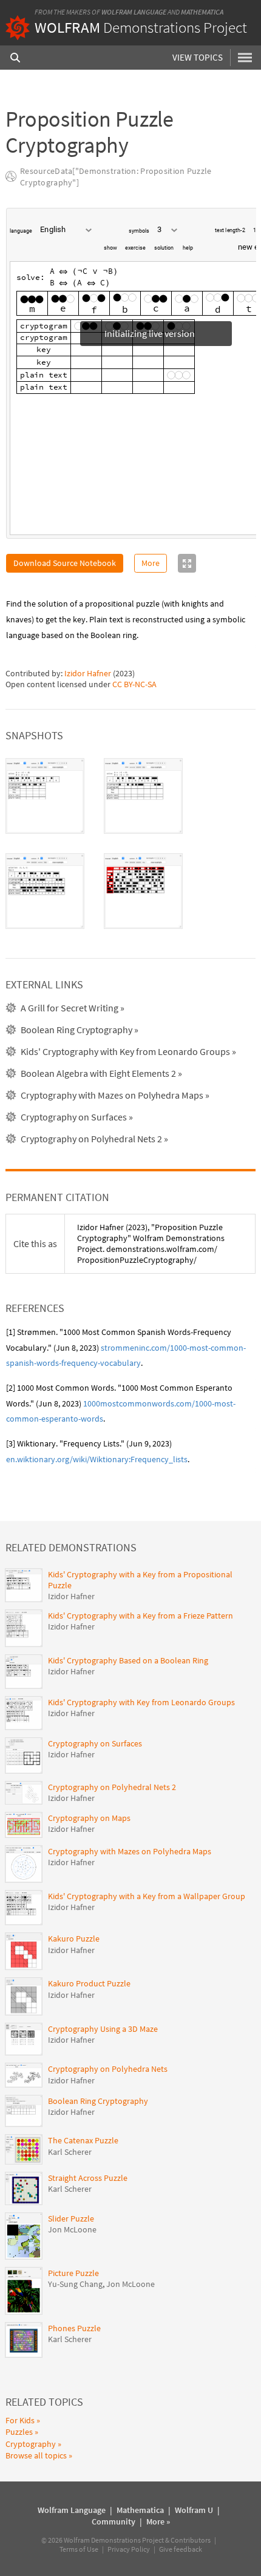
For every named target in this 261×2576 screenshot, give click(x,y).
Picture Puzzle (73, 2278)
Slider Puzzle (71, 2223)
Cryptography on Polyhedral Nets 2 (112, 1792)
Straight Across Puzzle (88, 2183)
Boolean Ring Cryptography (98, 2106)
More (151, 568)
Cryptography (31, 2449)
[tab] (45, 801)
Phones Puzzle (74, 2333)
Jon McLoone (72, 2234)
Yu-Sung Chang (75, 2289)
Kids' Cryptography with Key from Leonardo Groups (141, 1707)
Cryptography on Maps (89, 1823)
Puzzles (19, 2437)
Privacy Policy (129, 2554)
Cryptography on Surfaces (95, 1748)
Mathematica (202, 12)
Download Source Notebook (65, 568)
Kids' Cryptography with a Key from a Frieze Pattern (141, 1620)
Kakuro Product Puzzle (89, 1988)
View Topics (198, 57)
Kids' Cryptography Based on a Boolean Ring (128, 1665)
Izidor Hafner (88, 678)
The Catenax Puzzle (83, 2145)
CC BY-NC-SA (134, 689)
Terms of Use (79, 2554)
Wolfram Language (134, 12)
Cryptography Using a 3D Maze (103, 2034)
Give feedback (181, 2554)
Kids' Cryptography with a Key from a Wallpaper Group (147, 1901)
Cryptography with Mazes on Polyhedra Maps (130, 1856)
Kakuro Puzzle (74, 1943)
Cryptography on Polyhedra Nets (108, 2074)
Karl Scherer (70, 2157)
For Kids (20, 2425)
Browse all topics (36, 2460)
